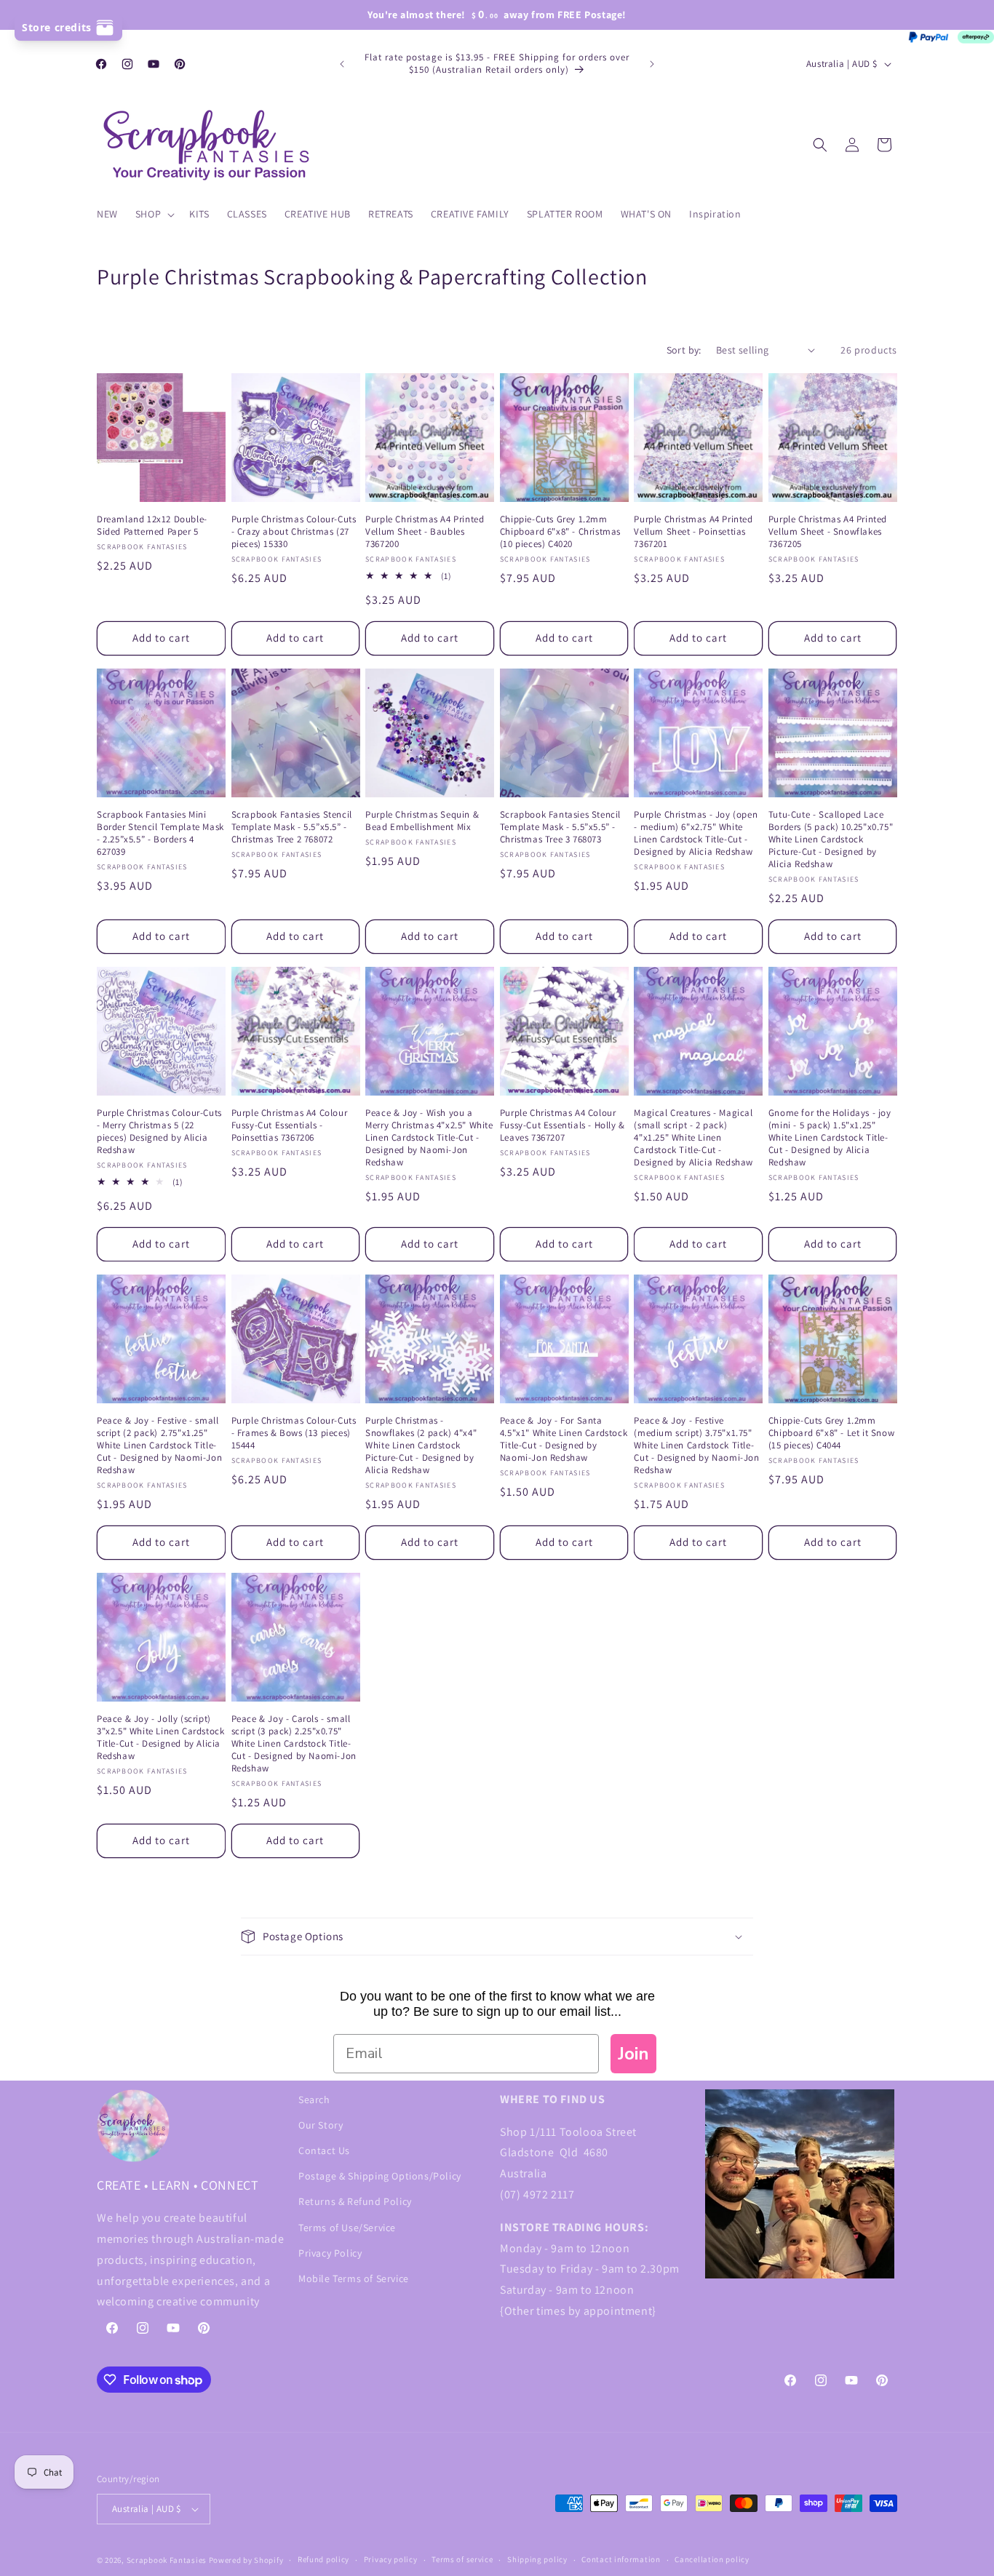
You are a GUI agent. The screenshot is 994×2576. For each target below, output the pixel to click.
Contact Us (324, 2150)
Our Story (321, 2125)
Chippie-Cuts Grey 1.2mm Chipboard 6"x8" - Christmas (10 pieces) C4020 (560, 532)
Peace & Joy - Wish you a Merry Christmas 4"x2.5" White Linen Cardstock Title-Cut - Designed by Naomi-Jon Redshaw (429, 1138)
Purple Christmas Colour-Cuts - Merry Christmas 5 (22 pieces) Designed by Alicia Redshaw (159, 1132)
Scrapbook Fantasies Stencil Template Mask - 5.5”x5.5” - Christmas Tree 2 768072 (292, 827)
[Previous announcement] (342, 64)
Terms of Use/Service (347, 2228)
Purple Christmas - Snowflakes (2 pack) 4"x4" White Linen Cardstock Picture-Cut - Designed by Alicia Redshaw (421, 1445)
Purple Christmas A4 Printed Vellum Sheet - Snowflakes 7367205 (828, 532)
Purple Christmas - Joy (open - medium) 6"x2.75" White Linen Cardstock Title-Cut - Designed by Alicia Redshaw (696, 833)
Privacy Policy (330, 2253)
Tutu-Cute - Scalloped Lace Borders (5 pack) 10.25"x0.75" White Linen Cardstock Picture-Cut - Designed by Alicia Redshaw (831, 840)
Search (314, 2100)
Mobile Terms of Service (354, 2278)
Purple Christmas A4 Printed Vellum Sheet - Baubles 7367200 (425, 532)
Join (633, 2054)
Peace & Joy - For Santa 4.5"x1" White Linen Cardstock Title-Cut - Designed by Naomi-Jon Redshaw (564, 1439)
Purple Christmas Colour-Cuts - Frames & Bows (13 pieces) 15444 (294, 1433)
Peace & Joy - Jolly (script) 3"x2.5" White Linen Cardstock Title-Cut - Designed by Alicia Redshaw (160, 1738)
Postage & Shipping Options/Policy (380, 2176)
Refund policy (323, 2559)
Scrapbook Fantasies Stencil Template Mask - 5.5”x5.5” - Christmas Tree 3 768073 (560, 827)
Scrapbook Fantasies (167, 2560)
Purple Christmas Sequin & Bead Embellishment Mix (422, 821)
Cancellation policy (712, 2559)
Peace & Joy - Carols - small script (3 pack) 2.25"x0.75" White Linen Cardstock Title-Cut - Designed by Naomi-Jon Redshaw (294, 1744)
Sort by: (684, 350)
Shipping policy (537, 2559)
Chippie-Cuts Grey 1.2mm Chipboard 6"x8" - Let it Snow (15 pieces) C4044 (831, 1433)
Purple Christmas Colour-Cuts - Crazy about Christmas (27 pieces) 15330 (294, 532)
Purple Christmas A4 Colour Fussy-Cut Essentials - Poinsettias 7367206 (290, 1125)
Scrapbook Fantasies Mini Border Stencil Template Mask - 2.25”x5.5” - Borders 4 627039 (160, 833)
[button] (154, 214)
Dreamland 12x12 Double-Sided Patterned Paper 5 (152, 526)
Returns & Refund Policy (355, 2201)
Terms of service (462, 2559)
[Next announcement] (652, 64)
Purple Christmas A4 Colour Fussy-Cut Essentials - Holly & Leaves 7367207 (562, 1125)
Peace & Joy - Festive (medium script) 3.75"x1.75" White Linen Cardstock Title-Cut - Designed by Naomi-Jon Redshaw (696, 1445)
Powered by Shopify (246, 2560)
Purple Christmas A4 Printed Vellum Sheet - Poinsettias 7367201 (693, 532)
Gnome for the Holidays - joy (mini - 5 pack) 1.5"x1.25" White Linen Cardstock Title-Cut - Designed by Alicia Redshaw (830, 1138)
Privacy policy (391, 2559)
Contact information (621, 2559)
